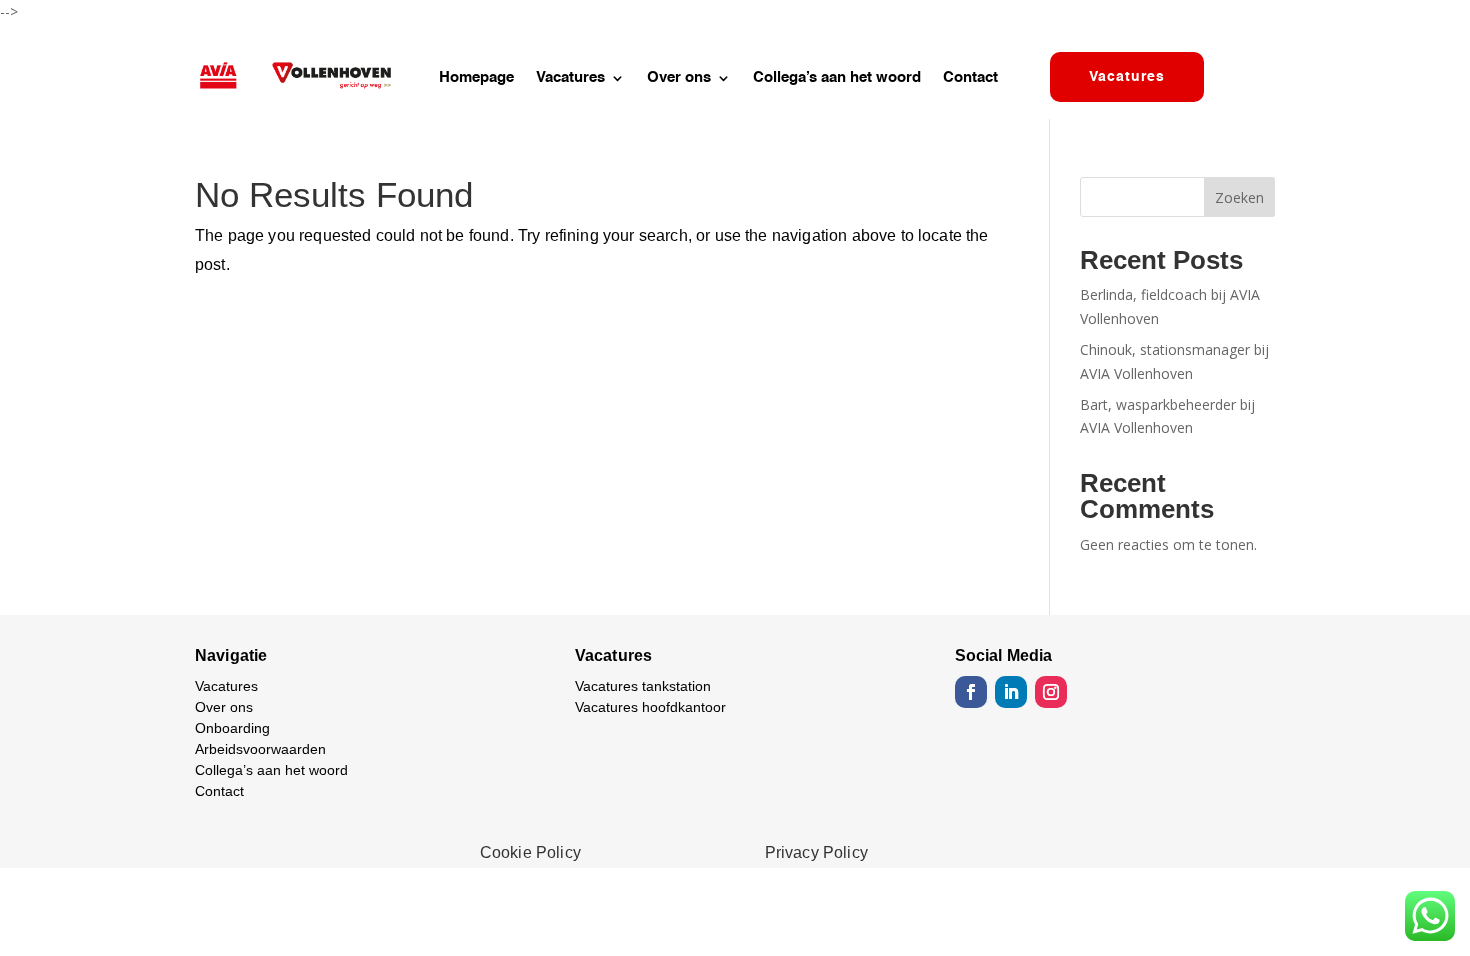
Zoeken (1239, 197)
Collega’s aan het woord (837, 78)
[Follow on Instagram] (1051, 692)
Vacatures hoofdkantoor (650, 707)
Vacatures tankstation (643, 686)
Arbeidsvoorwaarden (260, 749)
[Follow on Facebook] (971, 692)
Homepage (476, 78)
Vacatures (570, 78)
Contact (970, 78)
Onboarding (232, 728)
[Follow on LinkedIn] (1011, 692)
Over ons (679, 78)
